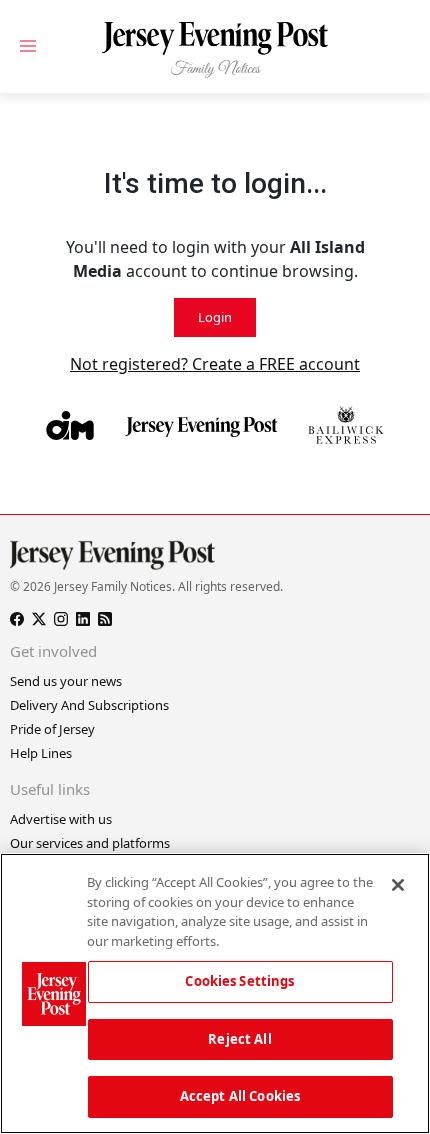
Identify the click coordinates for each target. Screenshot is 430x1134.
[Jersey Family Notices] (215, 50)
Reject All (239, 1039)
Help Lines (41, 753)
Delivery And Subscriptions (89, 705)
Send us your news (66, 681)
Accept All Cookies (240, 1096)
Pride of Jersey (52, 729)
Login (215, 317)
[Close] (398, 885)
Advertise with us (61, 819)
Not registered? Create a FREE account (215, 364)
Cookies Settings (239, 981)
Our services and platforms (90, 843)
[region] (215, 993)
